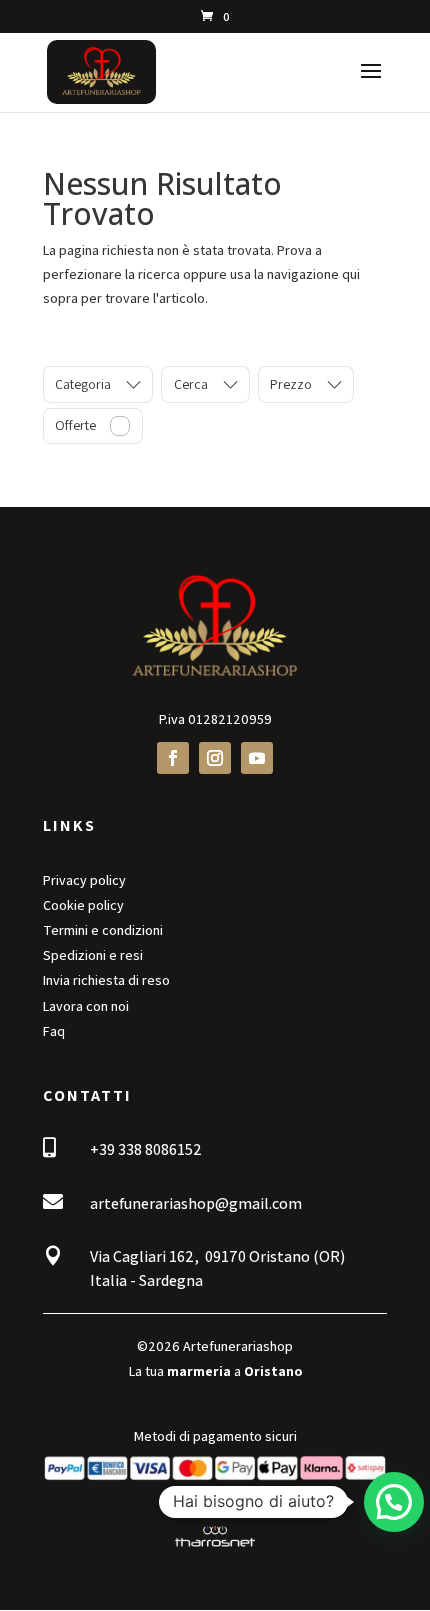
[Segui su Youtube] (257, 758)
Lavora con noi (86, 1006)
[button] (394, 1502)
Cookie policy (83, 905)
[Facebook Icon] (173, 758)
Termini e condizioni (103, 930)
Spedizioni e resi (93, 955)
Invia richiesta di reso (106, 980)
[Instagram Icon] (215, 758)
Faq (54, 1031)
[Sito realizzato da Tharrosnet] (215, 1547)
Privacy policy (84, 880)
